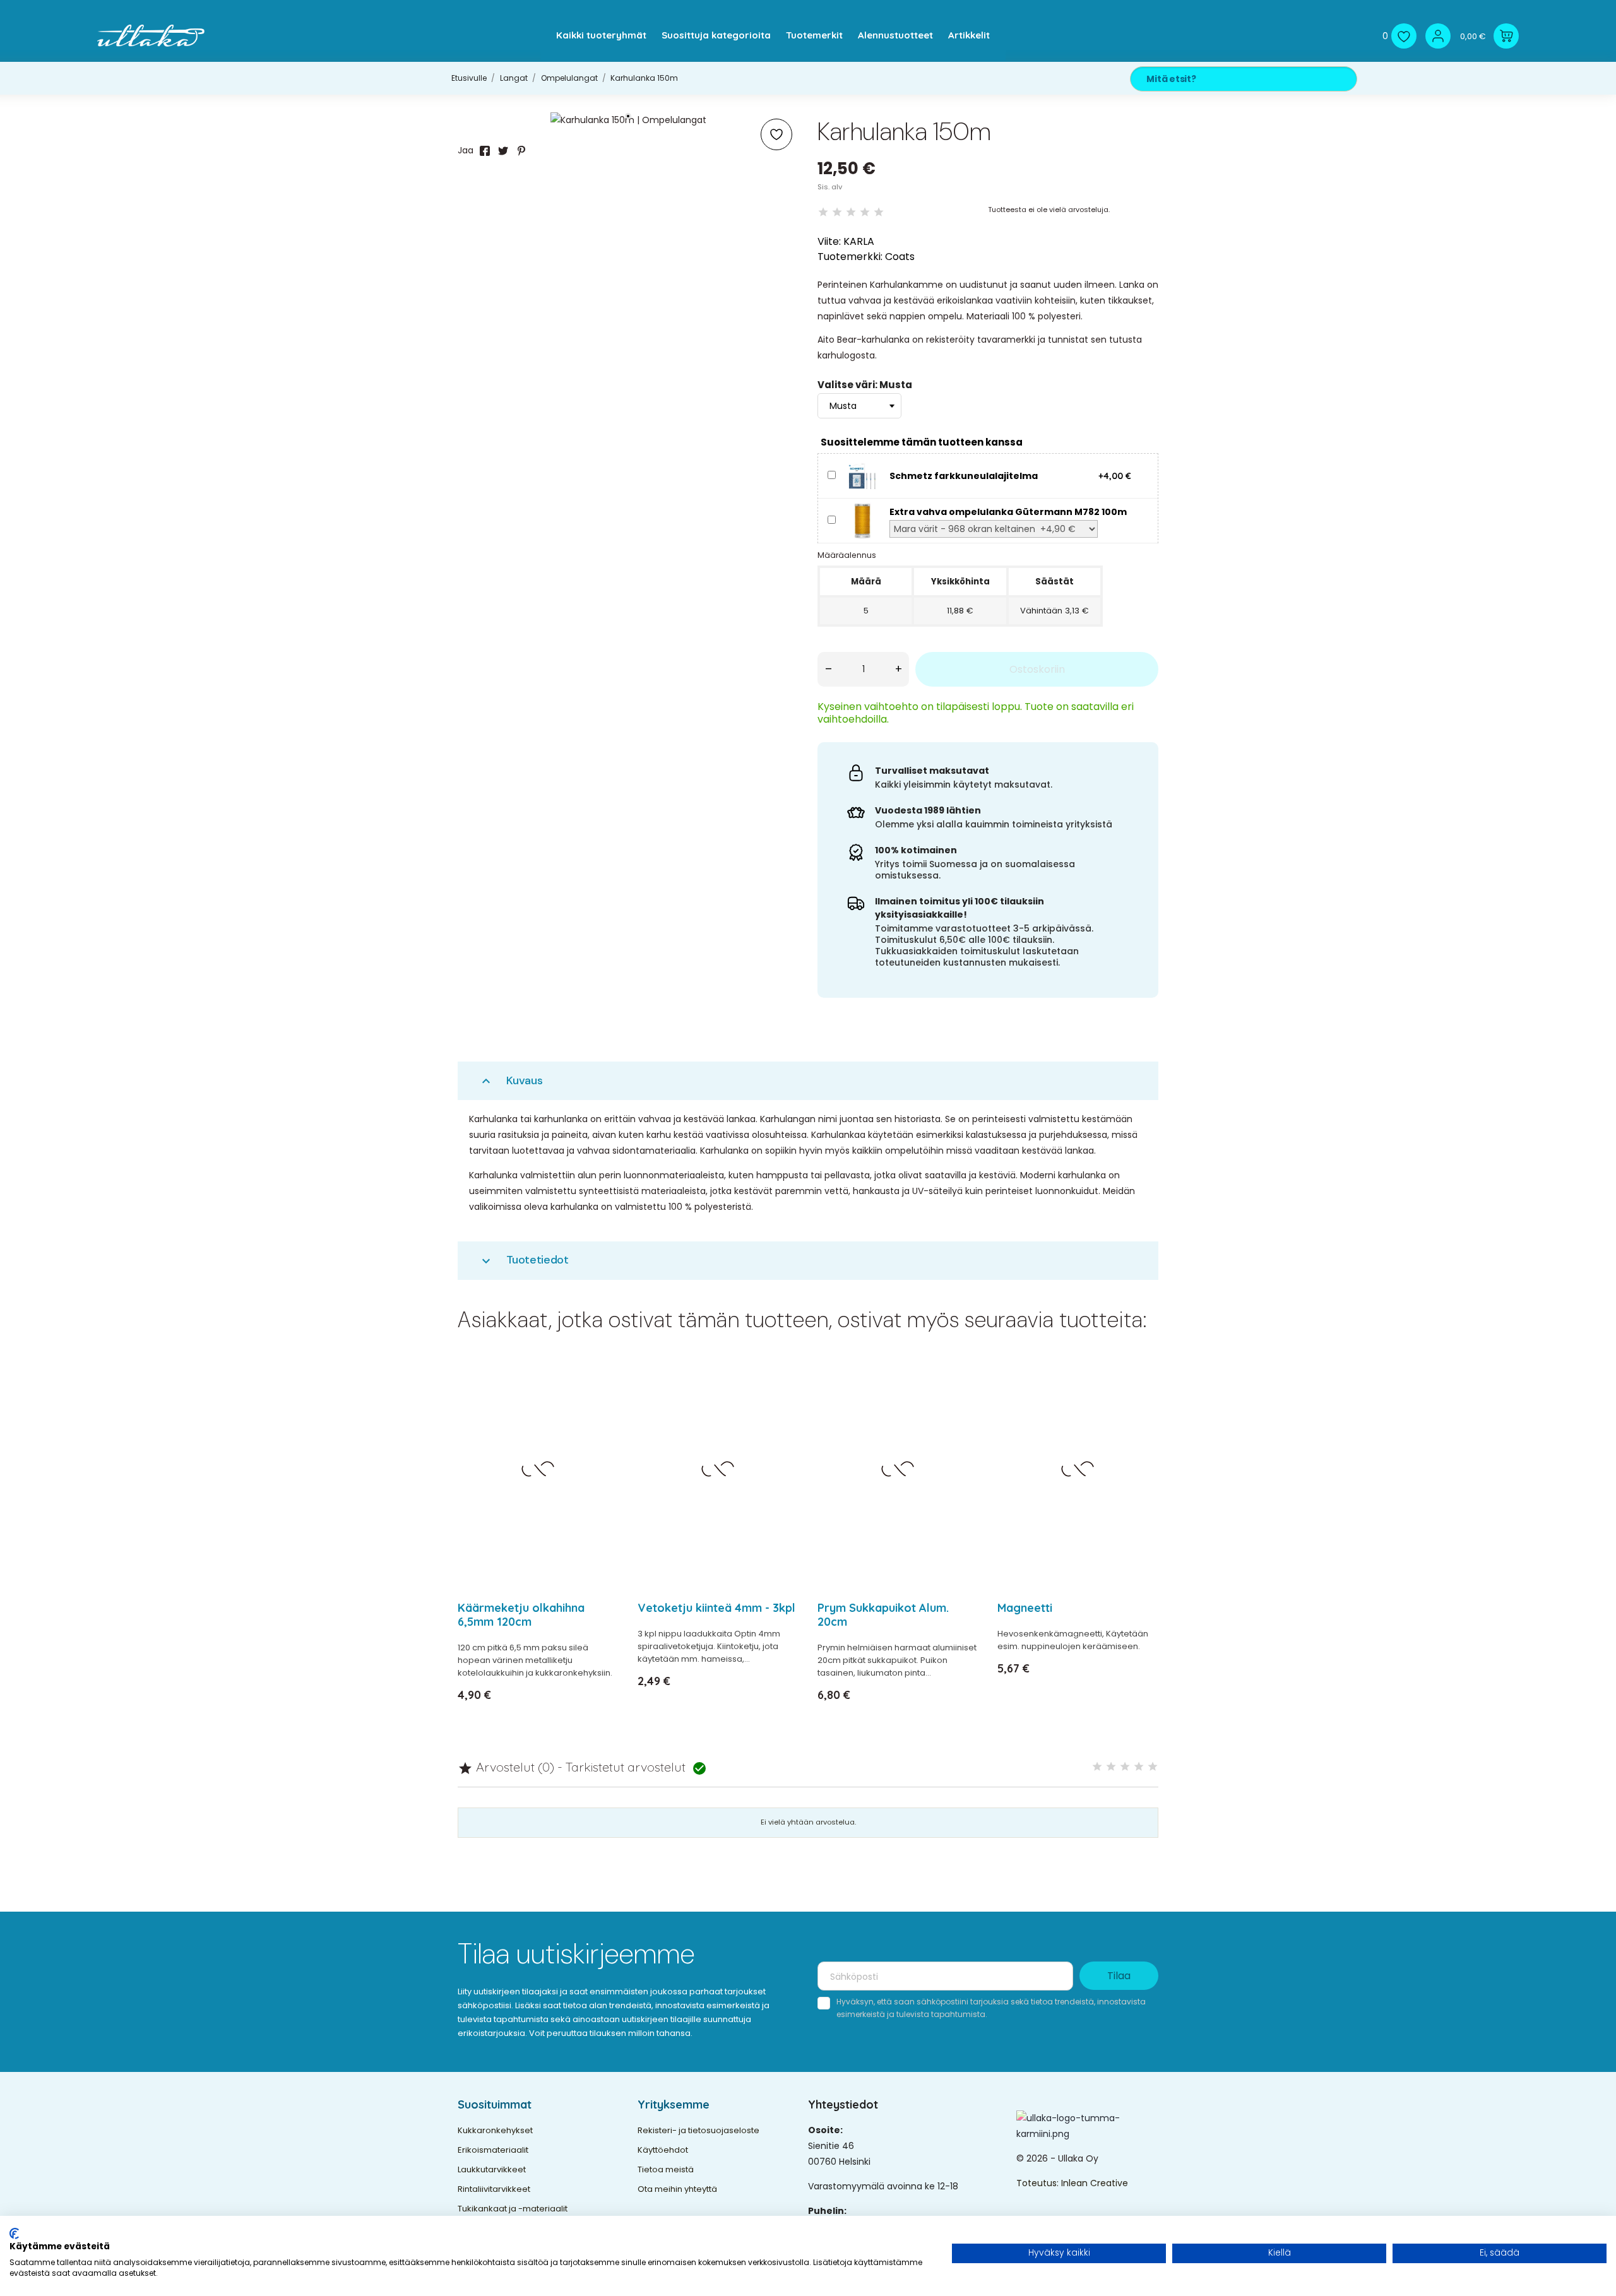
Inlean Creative (1095, 2183)
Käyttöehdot (663, 2150)
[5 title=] (1153, 1767)
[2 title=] (1111, 1767)
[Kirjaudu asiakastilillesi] (1438, 36)
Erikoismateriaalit (493, 2150)
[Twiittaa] (503, 151)
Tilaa (1119, 1976)
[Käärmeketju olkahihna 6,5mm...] (601, 1404)
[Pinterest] (521, 151)
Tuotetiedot (524, 1260)
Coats (900, 257)
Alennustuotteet (895, 35)
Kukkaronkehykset (495, 2130)
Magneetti (1025, 1608)
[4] (865, 212)
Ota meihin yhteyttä (677, 2189)
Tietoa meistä (666, 2169)
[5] (879, 212)
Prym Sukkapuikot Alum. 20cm (883, 1615)
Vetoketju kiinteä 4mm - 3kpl (716, 1608)
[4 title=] (1139, 1767)
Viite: (829, 241)
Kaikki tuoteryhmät (601, 35)
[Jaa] (485, 151)
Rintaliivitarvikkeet (494, 2189)
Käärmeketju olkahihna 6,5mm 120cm (521, 1615)
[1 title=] (1097, 1767)
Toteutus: (1039, 2183)
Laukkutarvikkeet (492, 2169)
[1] (823, 212)
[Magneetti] (1141, 1404)
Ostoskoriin (1037, 669)
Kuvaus (511, 1081)
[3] (851, 212)
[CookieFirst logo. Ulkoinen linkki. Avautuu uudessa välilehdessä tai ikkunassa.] (14, 2234)
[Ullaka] (151, 36)
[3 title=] (1125, 1767)
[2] (837, 212)
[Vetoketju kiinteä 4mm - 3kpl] (781, 1404)
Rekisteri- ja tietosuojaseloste (698, 2130)
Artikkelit (969, 35)
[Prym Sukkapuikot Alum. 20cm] (961, 1404)
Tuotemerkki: (850, 257)
